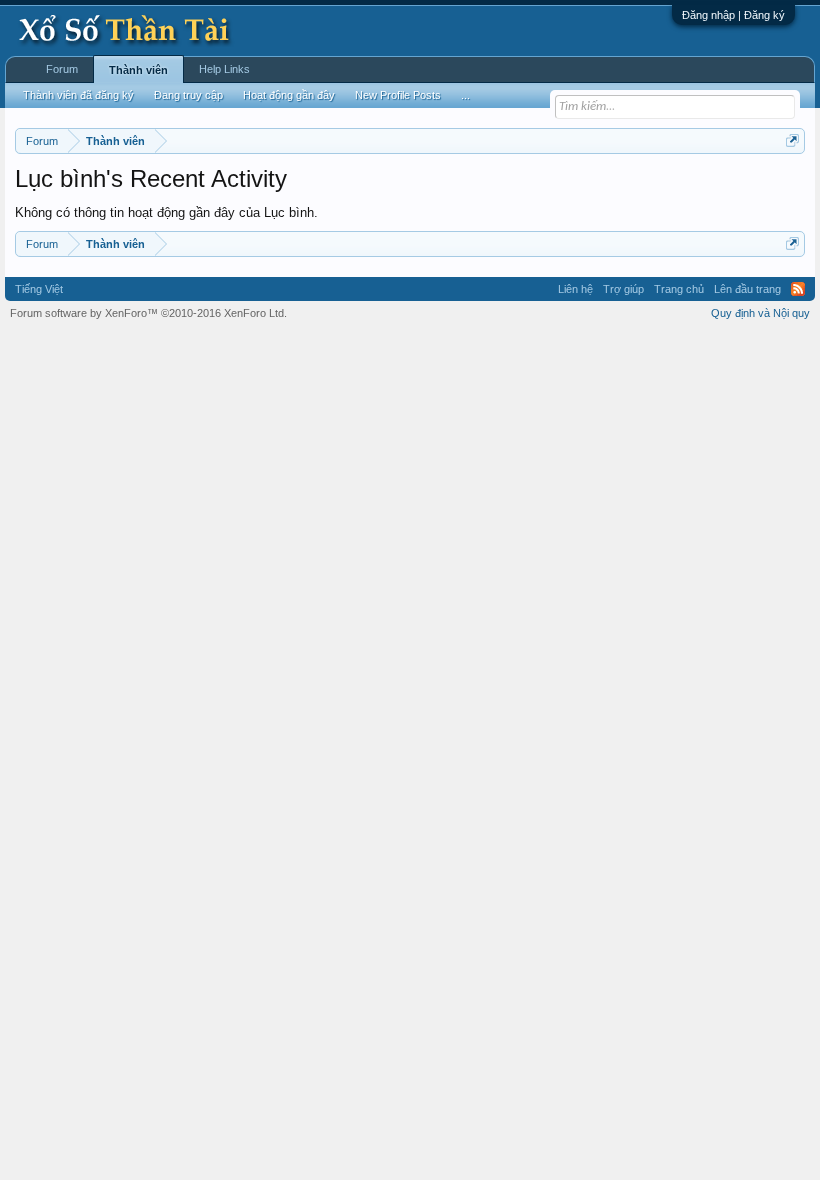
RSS (798, 289)
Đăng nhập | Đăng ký (733, 15)
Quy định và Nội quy (760, 313)
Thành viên (138, 70)
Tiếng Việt (39, 289)
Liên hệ (575, 289)
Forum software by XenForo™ (148, 313)
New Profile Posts (398, 95)
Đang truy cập (188, 95)
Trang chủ (679, 289)
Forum (62, 69)
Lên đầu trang (747, 289)
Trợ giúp (623, 289)
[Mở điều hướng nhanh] (792, 140)
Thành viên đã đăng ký (78, 95)
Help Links (224, 69)
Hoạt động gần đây (289, 95)
